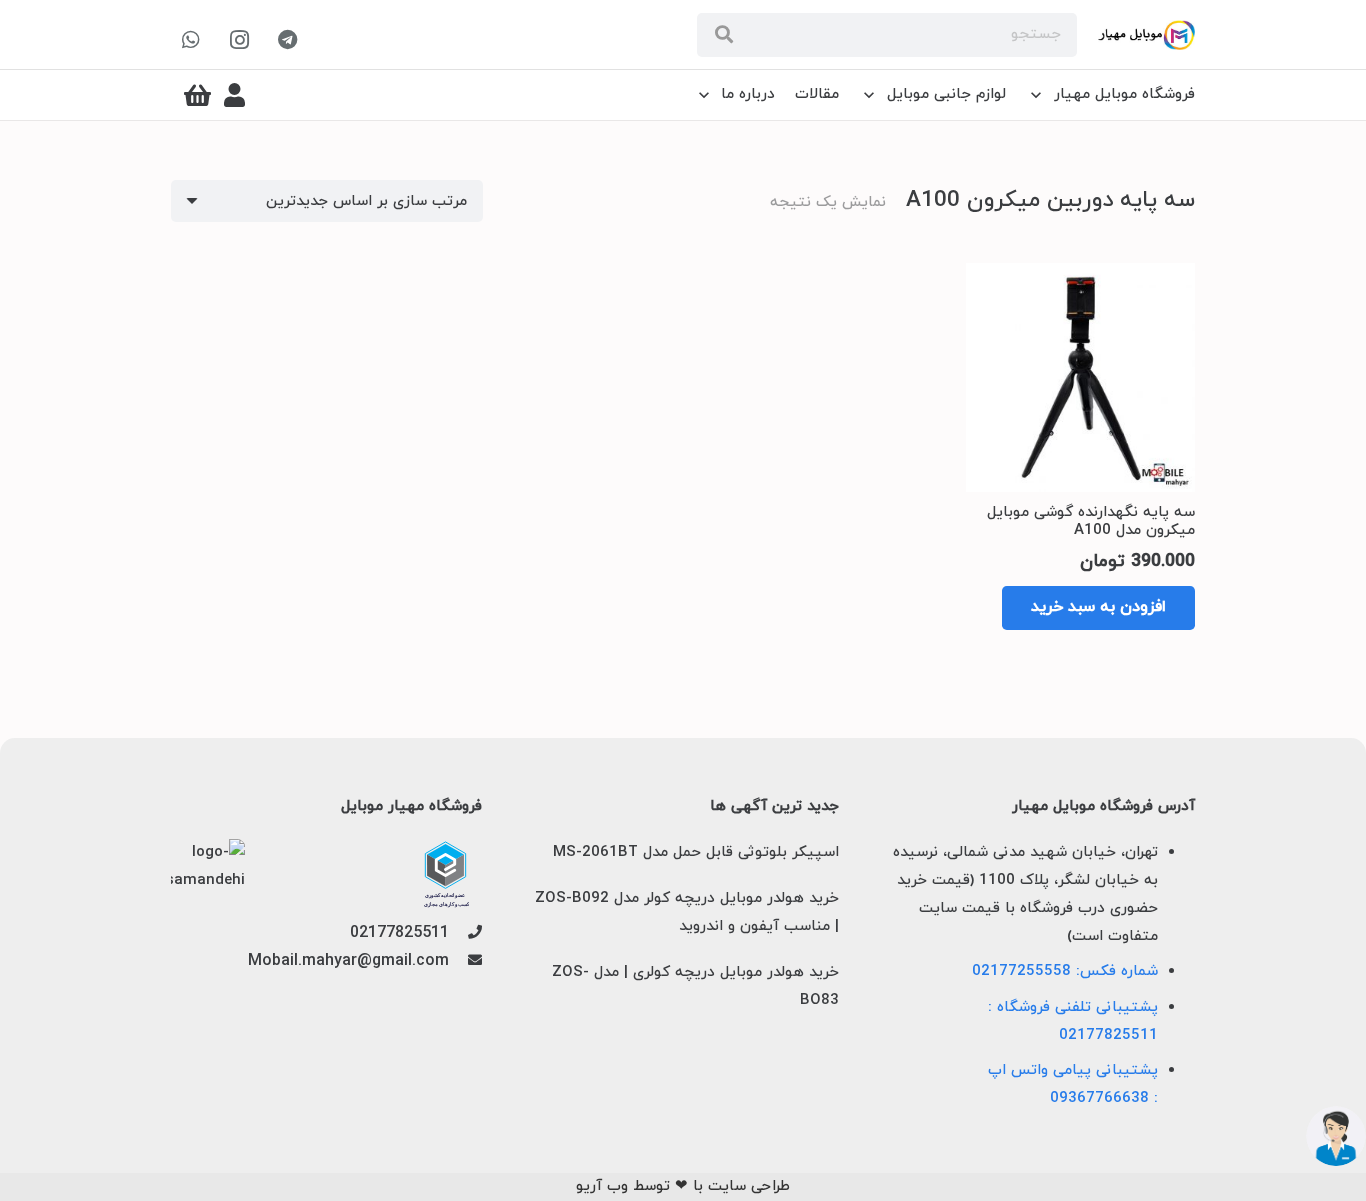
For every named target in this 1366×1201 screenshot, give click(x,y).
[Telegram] (287, 40)
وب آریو (602, 1186)
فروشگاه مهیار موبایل (411, 807)
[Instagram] (239, 40)
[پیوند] (1146, 35)
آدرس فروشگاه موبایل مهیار (1103, 807)
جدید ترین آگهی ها (774, 807)
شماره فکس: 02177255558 (1065, 971)
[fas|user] (234, 95)
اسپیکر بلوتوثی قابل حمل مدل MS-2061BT (696, 852)
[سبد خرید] (197, 95)
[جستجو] (724, 35)
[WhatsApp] (191, 40)
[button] (1098, 608)
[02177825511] (465, 934)
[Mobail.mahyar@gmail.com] (465, 962)
